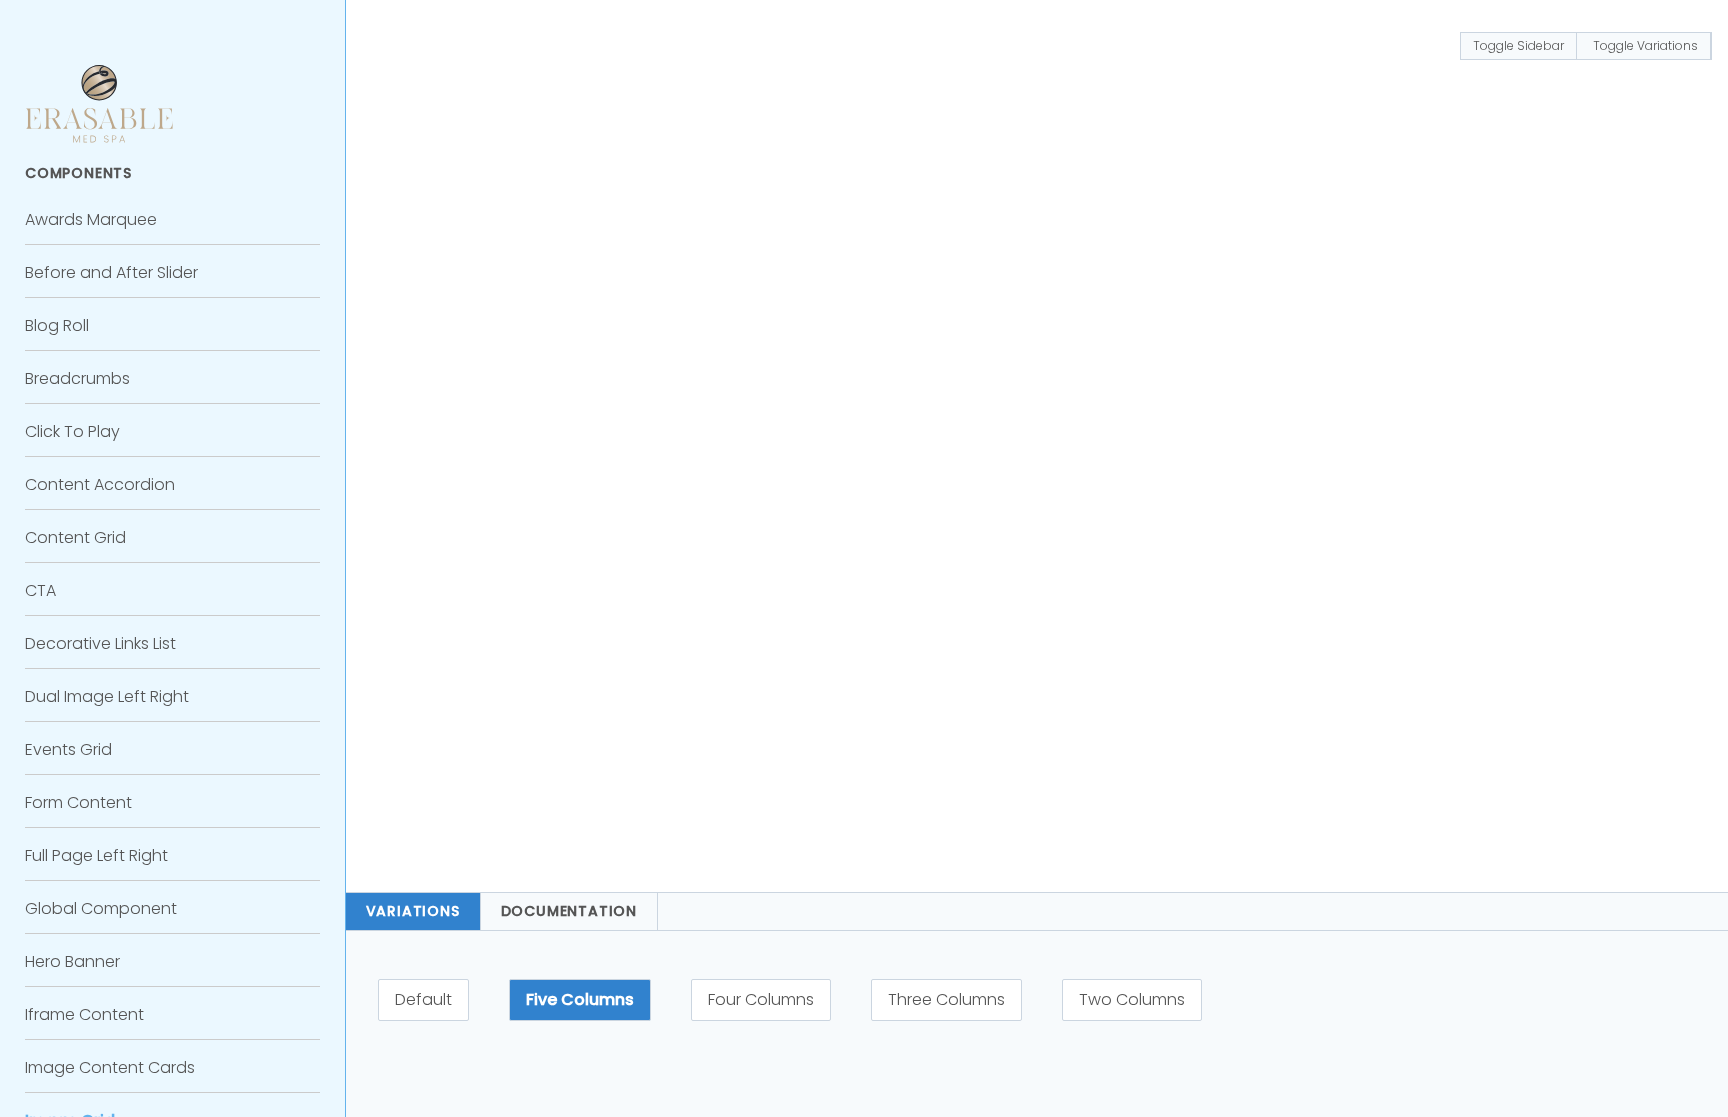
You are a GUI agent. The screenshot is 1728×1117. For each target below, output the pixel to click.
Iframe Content (84, 1014)
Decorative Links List (100, 643)
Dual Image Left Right (107, 696)
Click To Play (72, 431)
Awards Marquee (91, 219)
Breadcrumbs (77, 378)
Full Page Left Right (96, 855)
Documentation (569, 911)
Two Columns (1132, 999)
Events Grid (68, 749)
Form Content (78, 802)
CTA (40, 590)
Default (423, 999)
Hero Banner (72, 961)
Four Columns (761, 999)
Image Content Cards (110, 1067)
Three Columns (946, 999)
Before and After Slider (111, 272)
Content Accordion (100, 484)
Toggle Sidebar (1518, 45)
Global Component (101, 908)
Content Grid (75, 537)
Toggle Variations (1645, 45)
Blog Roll (57, 325)
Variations (413, 911)
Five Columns (580, 999)
